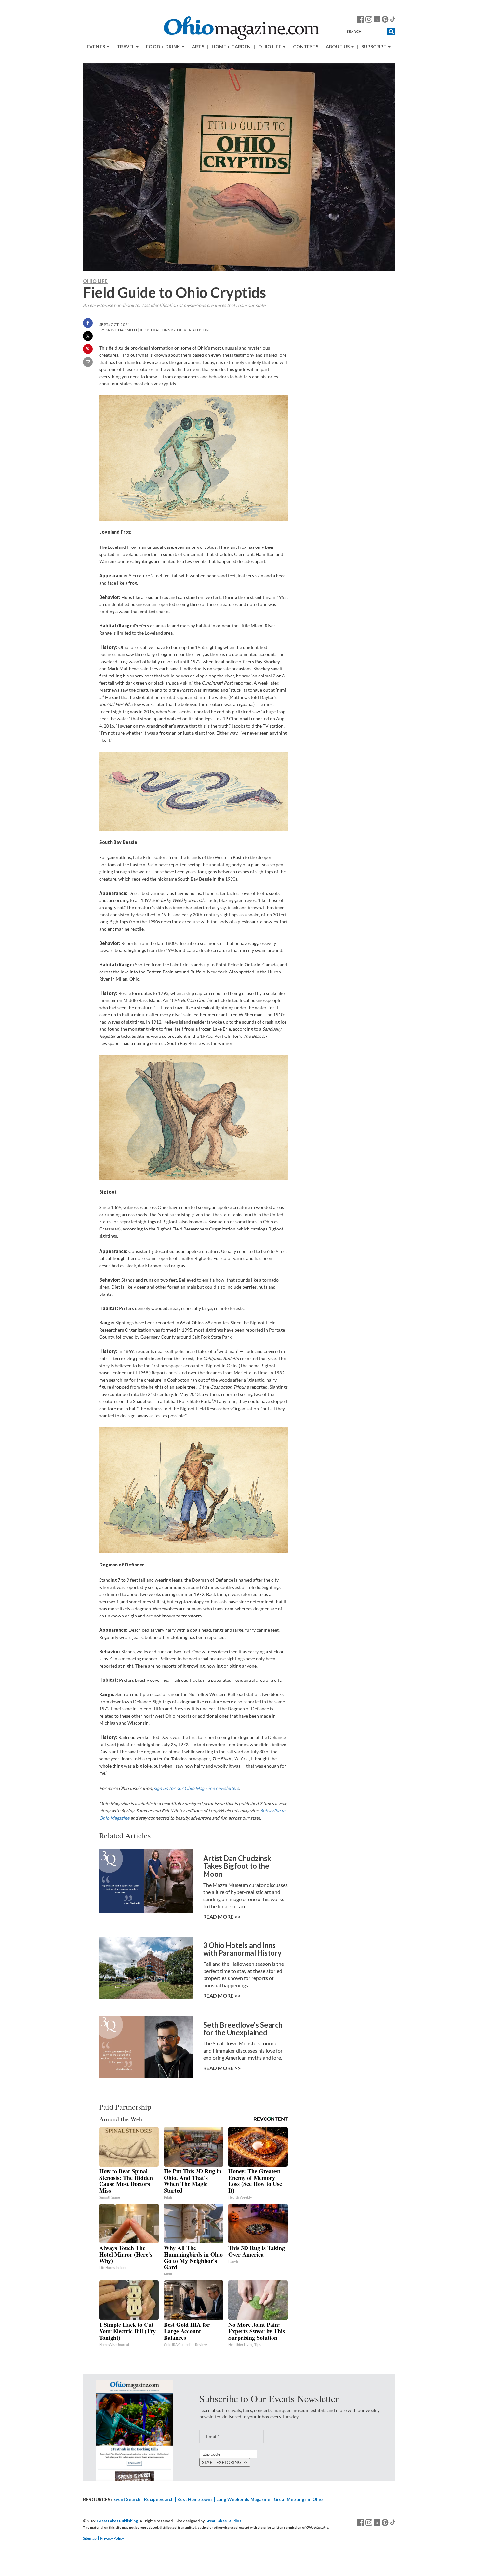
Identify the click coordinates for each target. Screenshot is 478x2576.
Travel (126, 47)
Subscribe (374, 47)
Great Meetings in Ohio (298, 2499)
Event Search (127, 2499)
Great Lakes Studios (223, 2521)
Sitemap (90, 2538)
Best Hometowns (195, 2499)
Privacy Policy (112, 2538)
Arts (198, 47)
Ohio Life (270, 47)
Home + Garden (231, 47)
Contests (306, 47)
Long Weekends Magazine (243, 2499)
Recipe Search (159, 2499)
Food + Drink (164, 47)
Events (96, 47)
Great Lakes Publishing (117, 2521)
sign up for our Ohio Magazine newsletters (196, 1788)
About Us (338, 47)
